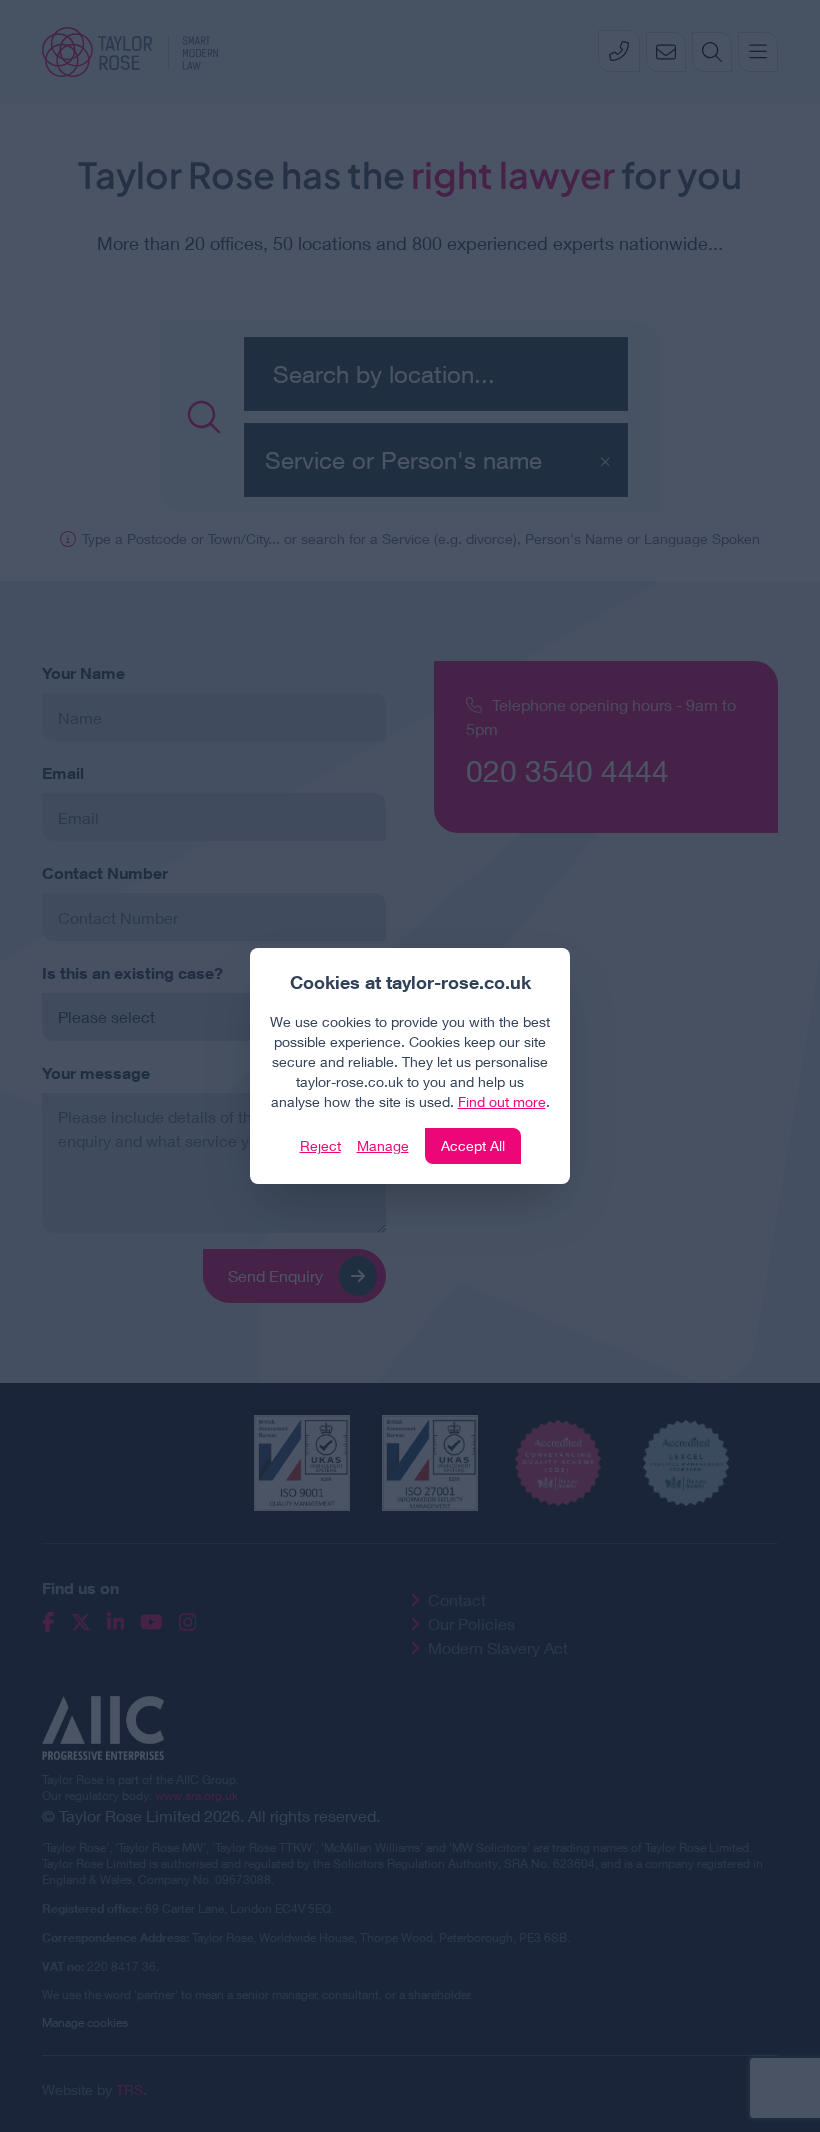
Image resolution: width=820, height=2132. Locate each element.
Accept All (473, 1145)
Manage (383, 1145)
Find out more (502, 1101)
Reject (320, 1145)
